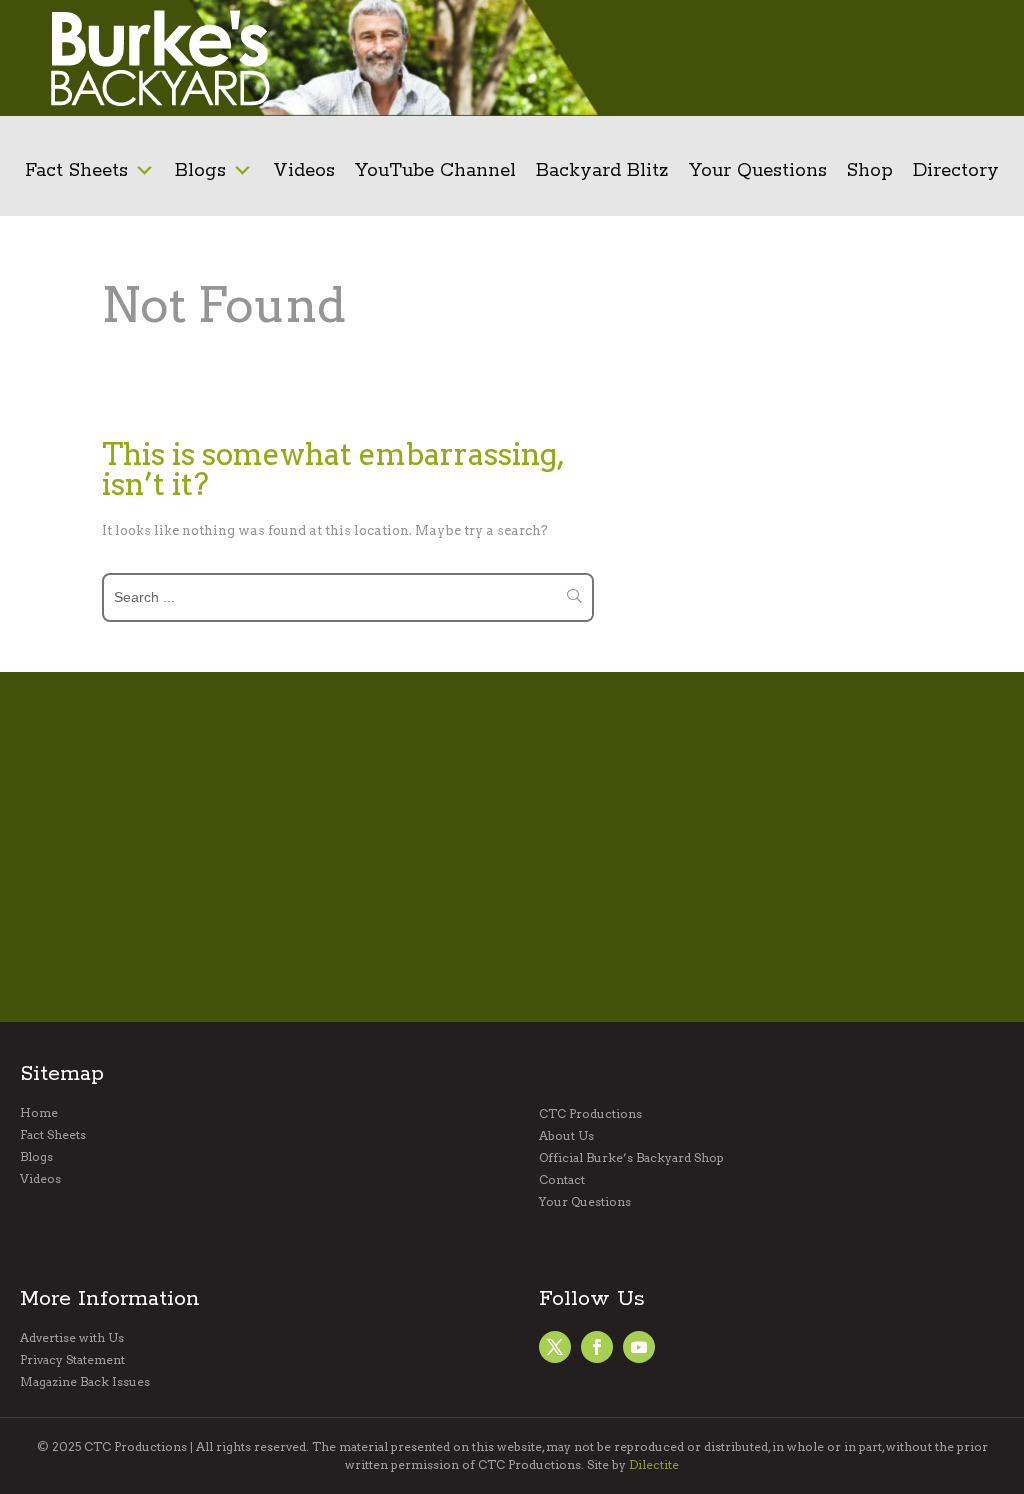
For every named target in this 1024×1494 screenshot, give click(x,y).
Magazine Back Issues (85, 1382)
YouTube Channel (435, 171)
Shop (870, 171)
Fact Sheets (76, 171)
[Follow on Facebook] (555, 1347)
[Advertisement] (871, 58)
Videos (304, 171)
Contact (562, 1180)
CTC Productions (590, 1114)
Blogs (200, 171)
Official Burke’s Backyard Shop (631, 1158)
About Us (566, 1136)
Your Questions (758, 171)
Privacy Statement (72, 1360)
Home (39, 1113)
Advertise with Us (72, 1338)
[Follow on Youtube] (639, 1347)
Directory (956, 171)
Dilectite (654, 1464)
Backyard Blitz (602, 171)
